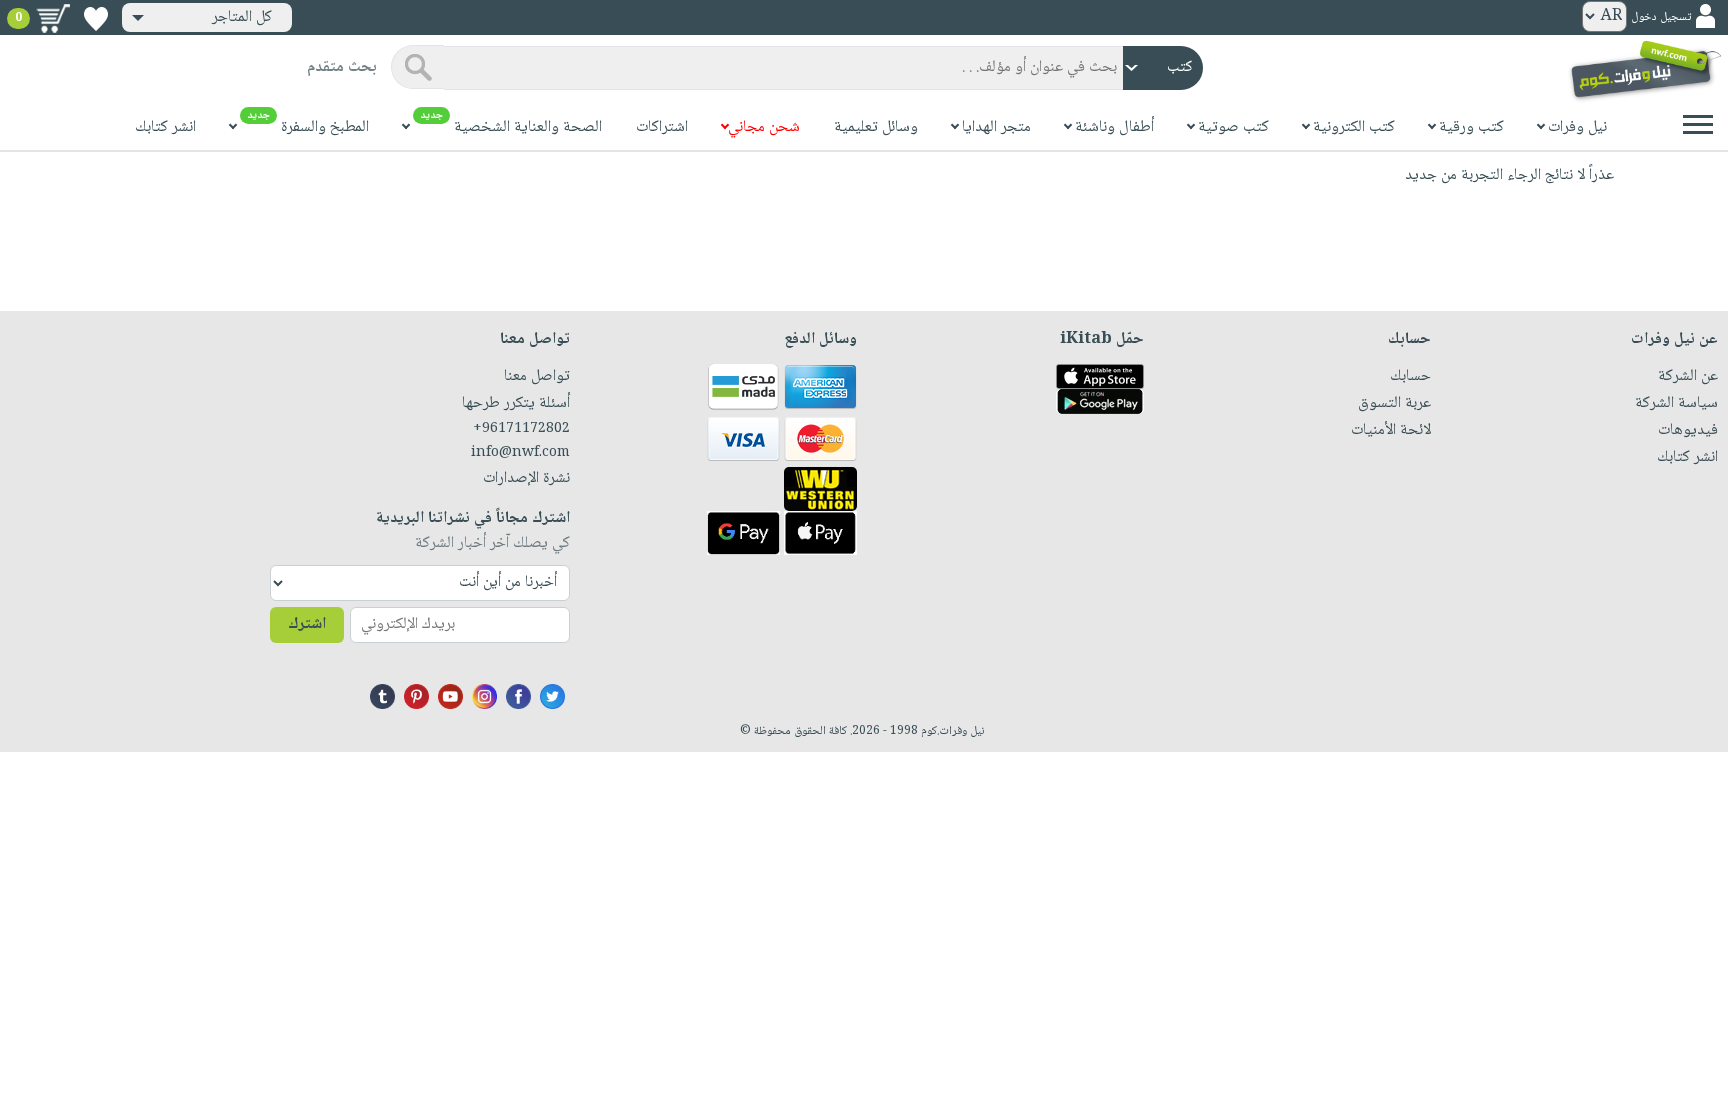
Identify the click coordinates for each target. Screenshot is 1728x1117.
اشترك (307, 624)
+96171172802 (521, 429)
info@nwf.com (520, 453)
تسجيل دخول (1661, 17)
